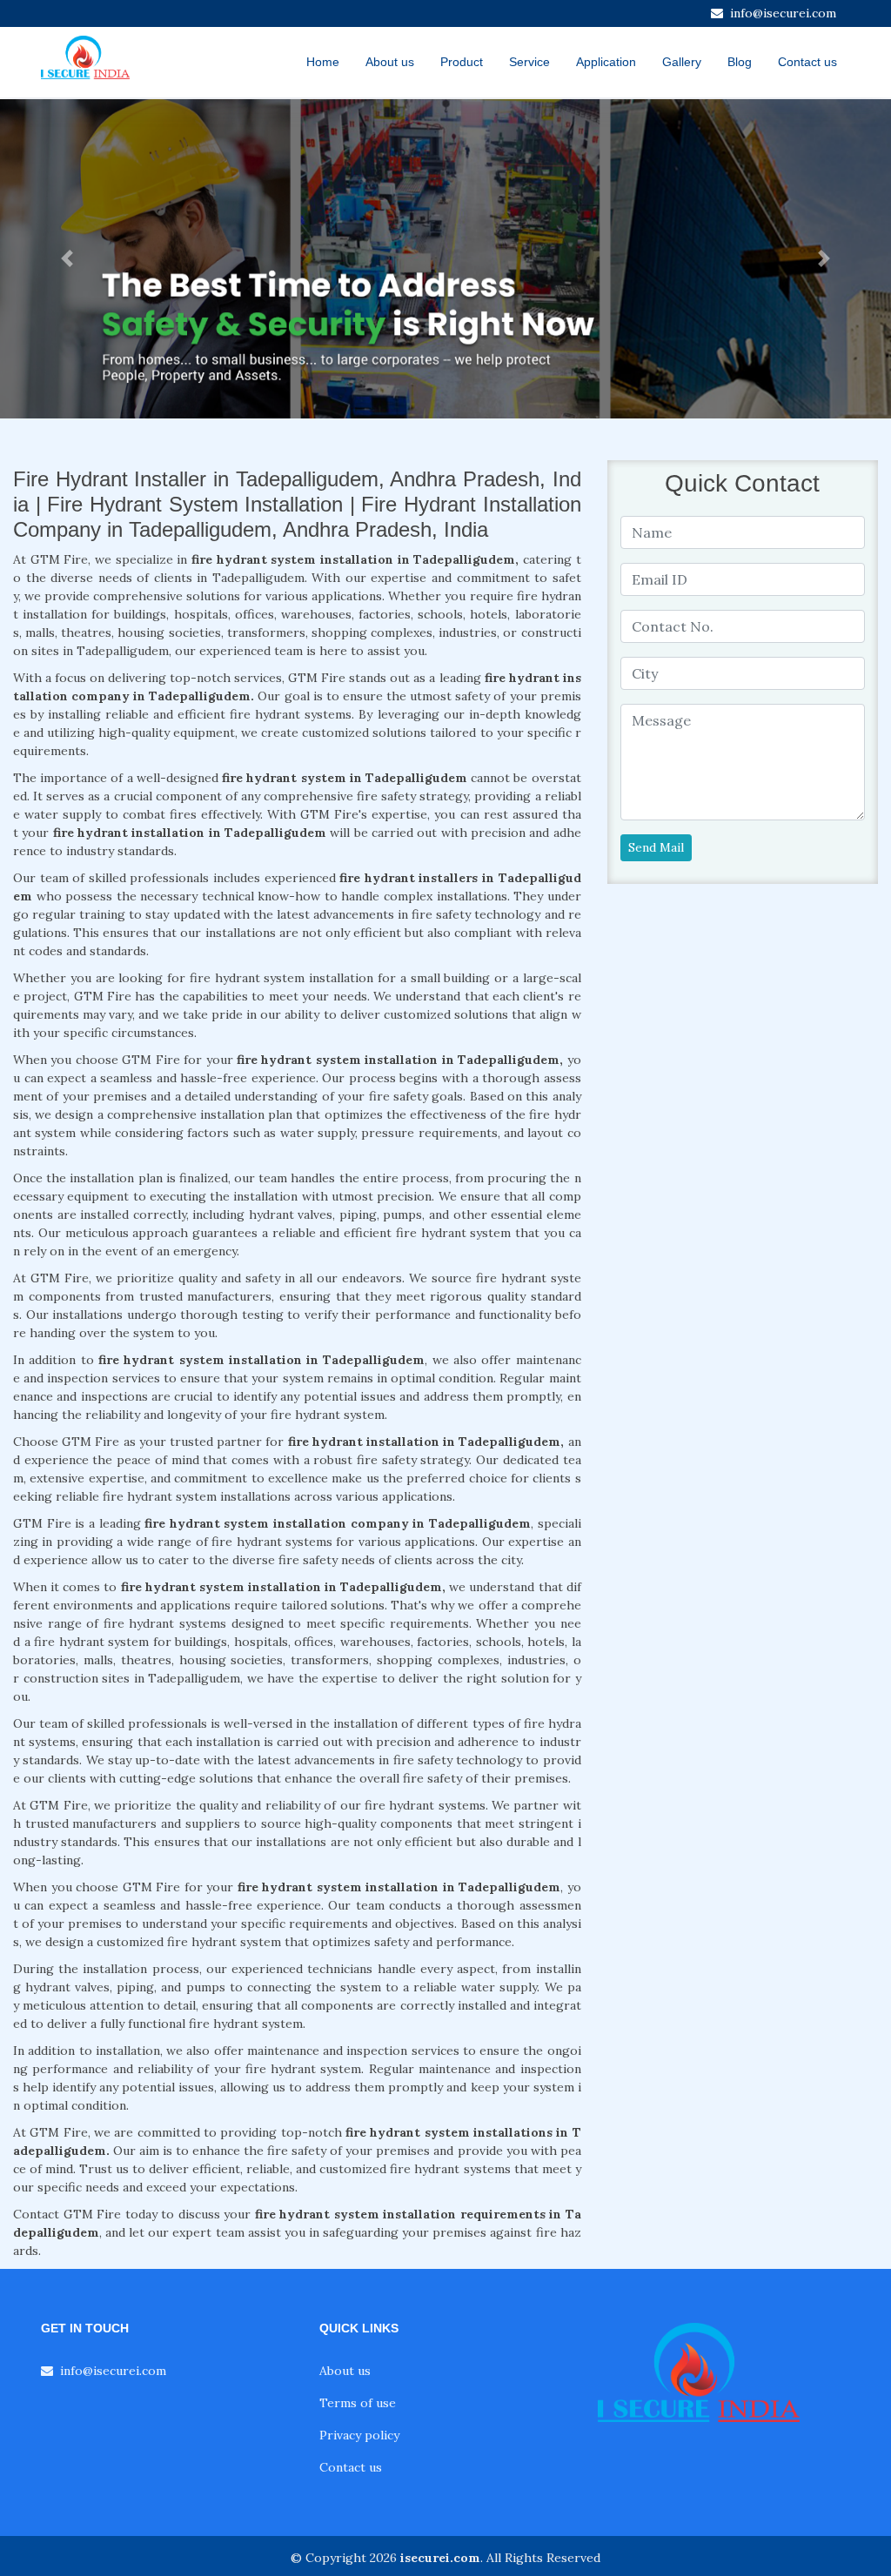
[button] (67, 259)
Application (606, 62)
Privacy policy (359, 2435)
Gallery (682, 62)
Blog (740, 62)
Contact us (807, 62)
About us (390, 62)
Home (323, 62)
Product (462, 62)
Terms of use (358, 2403)
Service (529, 62)
